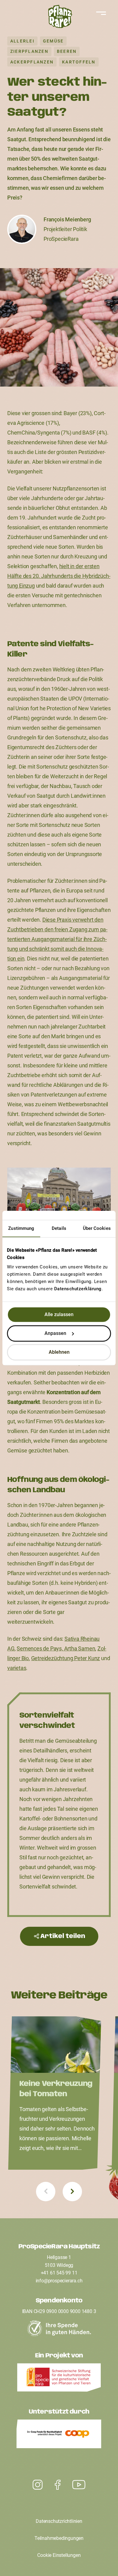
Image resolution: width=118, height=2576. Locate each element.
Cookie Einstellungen (59, 2555)
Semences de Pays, (40, 1648)
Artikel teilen (63, 1936)
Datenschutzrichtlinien (59, 2521)
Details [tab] (59, 1228)
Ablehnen (59, 1352)
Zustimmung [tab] (21, 1228)
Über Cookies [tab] (97, 1228)
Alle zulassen (59, 1314)
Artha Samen (80, 1648)
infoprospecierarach (59, 2281)
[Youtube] (38, 2485)
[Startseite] (59, 18)
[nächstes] (72, 2192)
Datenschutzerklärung (78, 1289)
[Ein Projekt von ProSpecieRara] (59, 2379)
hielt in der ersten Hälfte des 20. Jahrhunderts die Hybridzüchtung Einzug (59, 576)
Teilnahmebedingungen (59, 2538)
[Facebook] (58, 2485)
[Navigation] (100, 13)
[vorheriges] (46, 2192)
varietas (17, 1668)
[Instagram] (79, 2485)
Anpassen (55, 1333)
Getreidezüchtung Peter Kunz (66, 1658)
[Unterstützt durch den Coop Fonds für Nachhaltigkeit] (59, 2435)
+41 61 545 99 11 (59, 2273)
